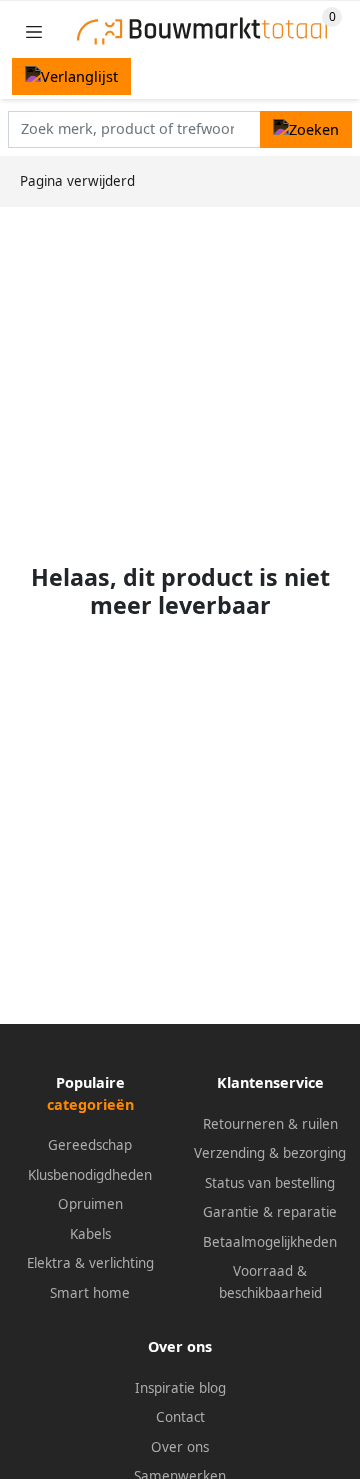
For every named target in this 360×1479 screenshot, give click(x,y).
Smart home (90, 1293)
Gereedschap (90, 1145)
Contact (180, 1417)
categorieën (90, 1104)
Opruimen (90, 1204)
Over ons (180, 1447)
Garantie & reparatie (270, 1212)
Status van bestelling (270, 1183)
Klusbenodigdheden (90, 1175)
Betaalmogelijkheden (270, 1242)
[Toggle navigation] (34, 31)
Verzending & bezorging (270, 1153)
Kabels (90, 1234)
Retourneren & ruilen (270, 1124)
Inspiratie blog (180, 1388)
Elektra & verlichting (90, 1263)
